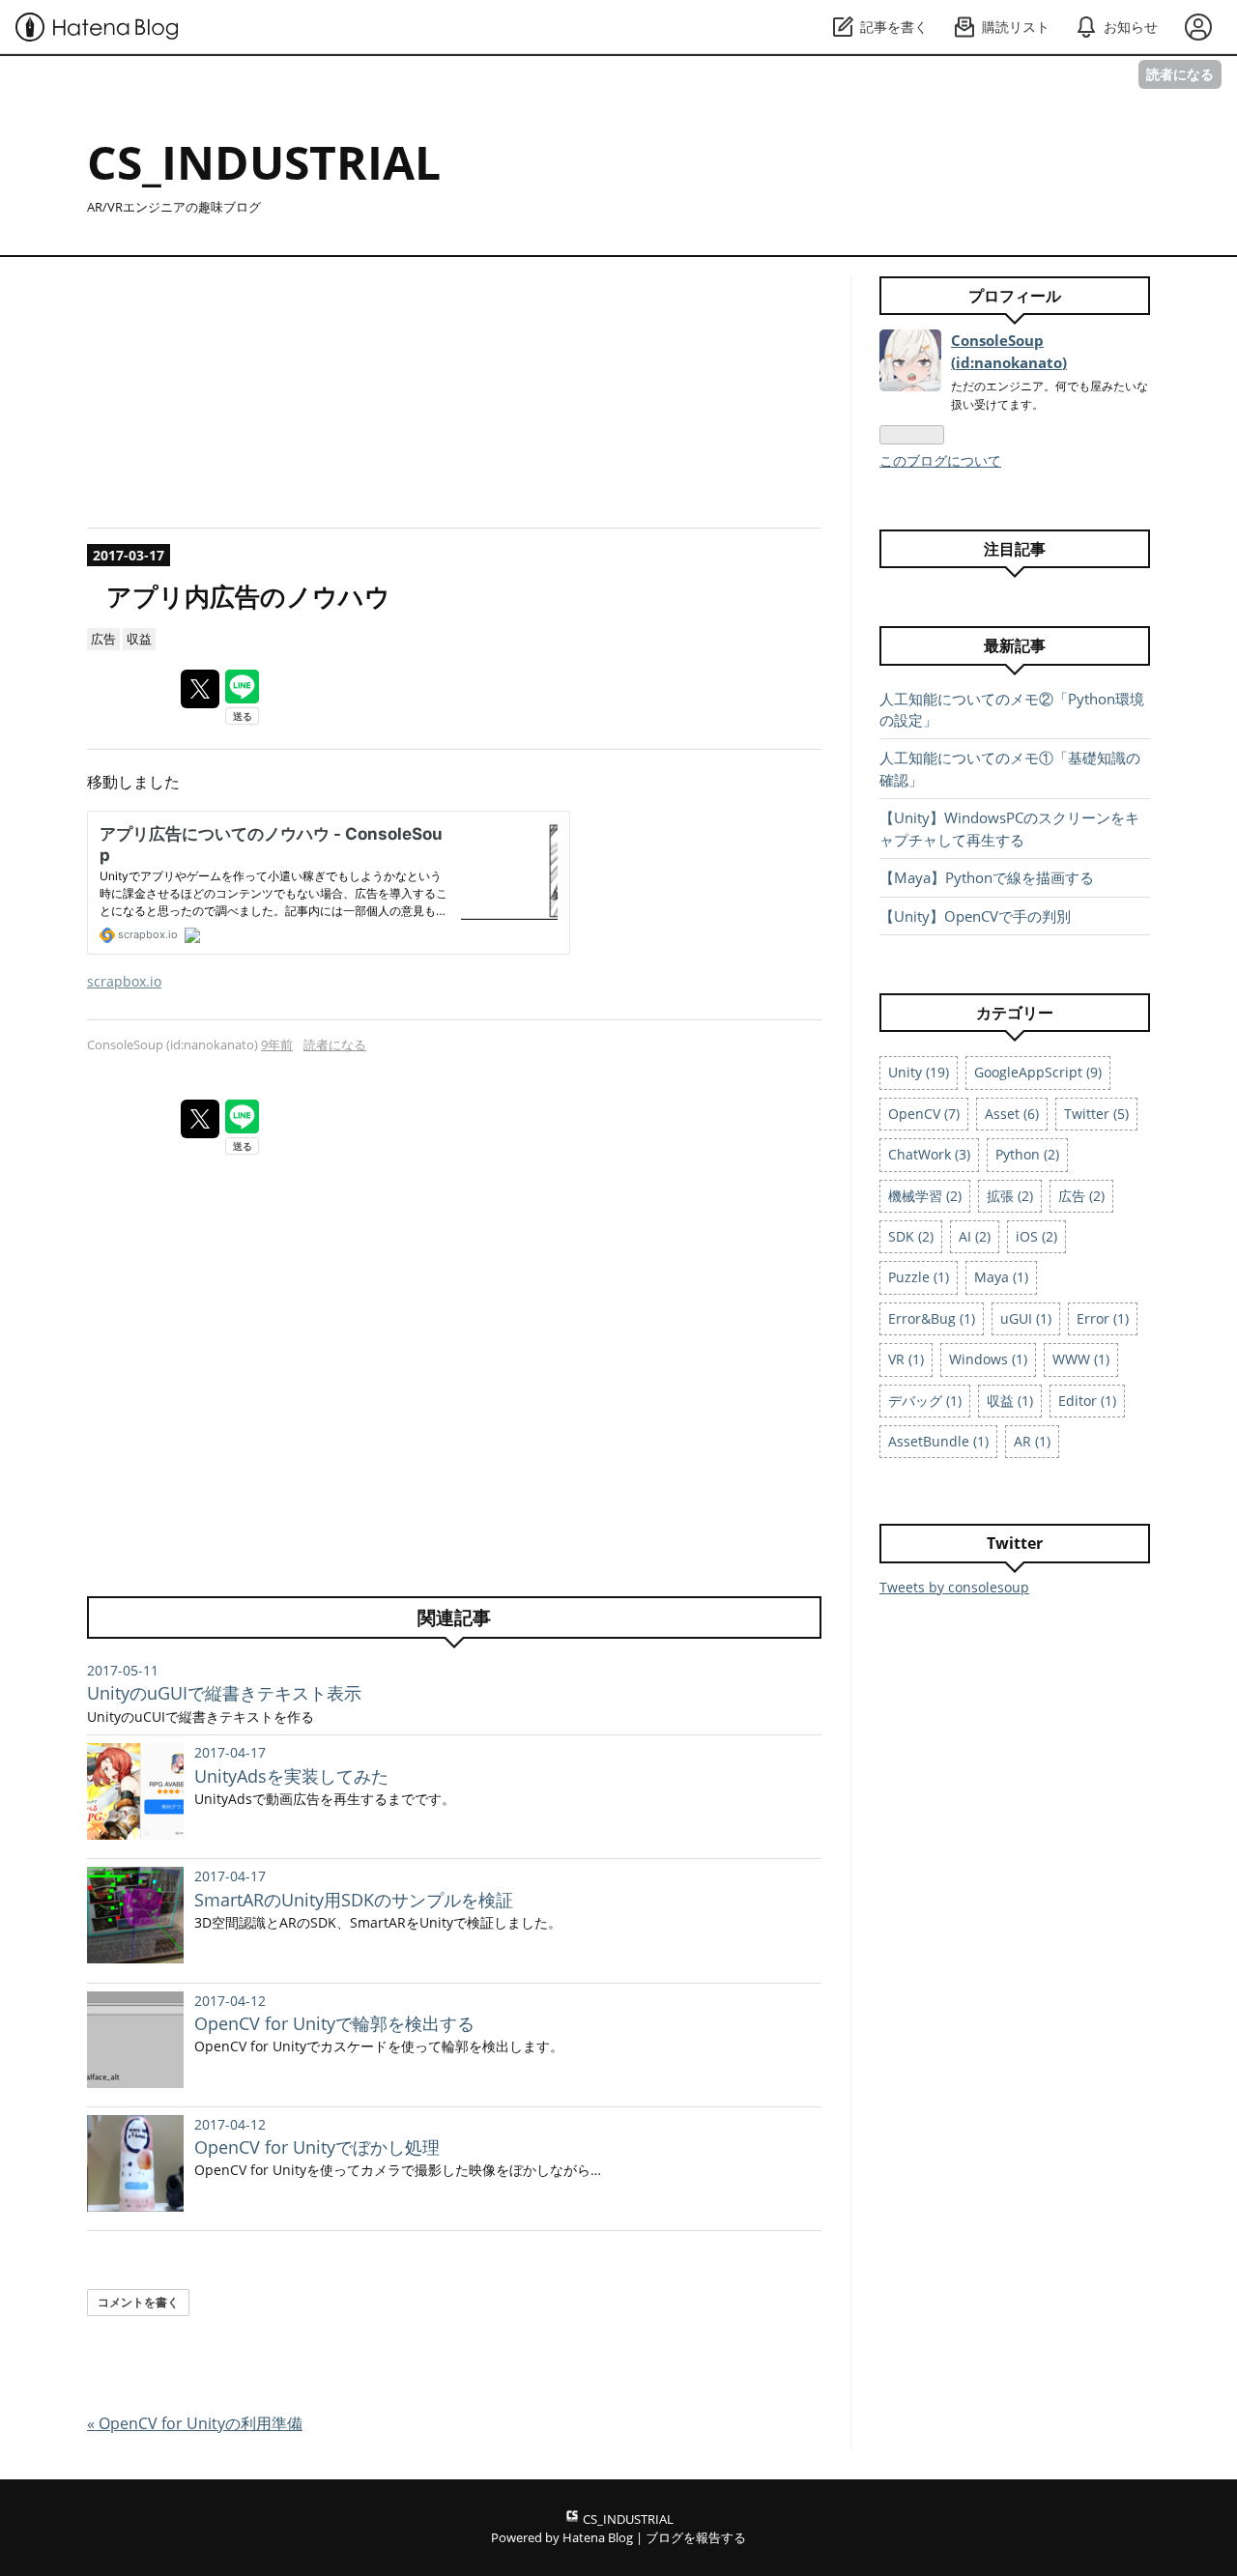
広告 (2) (1081, 1196)
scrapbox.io (124, 981)
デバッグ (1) (925, 1401)
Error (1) (1103, 1318)
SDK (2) (911, 1236)
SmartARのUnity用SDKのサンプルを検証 (354, 1900)
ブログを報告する (696, 2537)
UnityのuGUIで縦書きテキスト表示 (224, 1693)
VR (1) (906, 1359)
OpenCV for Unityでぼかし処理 (317, 2147)
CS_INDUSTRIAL (264, 162)
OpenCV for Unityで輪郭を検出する (334, 2023)
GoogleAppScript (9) (1038, 1072)
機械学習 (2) (925, 1196)
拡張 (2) (1010, 1196)
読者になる (1180, 74)
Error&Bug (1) (932, 1318)
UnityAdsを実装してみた (291, 1776)
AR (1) (1032, 1441)
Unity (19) (919, 1072)
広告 (103, 639)
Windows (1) (988, 1359)
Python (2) (1027, 1154)
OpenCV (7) (924, 1114)
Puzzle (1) (919, 1277)
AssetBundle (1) (938, 1441)
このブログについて (940, 460)
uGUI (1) (1026, 1318)
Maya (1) (1001, 1277)
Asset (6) (1012, 1114)
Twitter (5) (1096, 1114)
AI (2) (975, 1236)
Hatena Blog (598, 2537)
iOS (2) (1036, 1236)
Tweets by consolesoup (954, 1587)
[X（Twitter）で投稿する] (200, 689)
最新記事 (1015, 645)
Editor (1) (1087, 1401)
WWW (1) (1081, 1359)
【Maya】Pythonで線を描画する (987, 877)
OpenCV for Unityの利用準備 (195, 2423)
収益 (139, 639)
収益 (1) (1010, 1401)
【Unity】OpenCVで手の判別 (975, 916)
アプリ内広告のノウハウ (248, 597)
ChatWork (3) (929, 1154)
